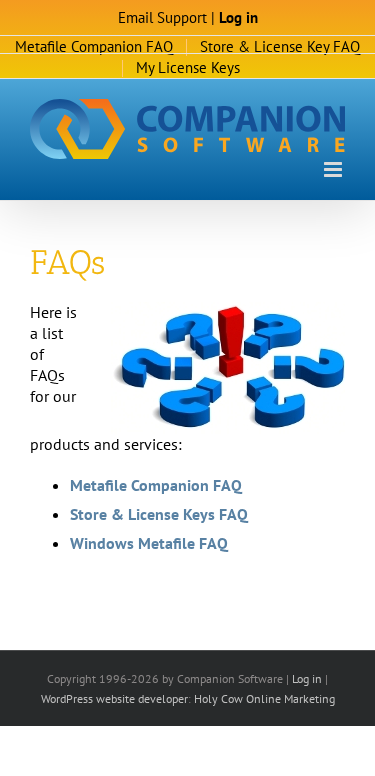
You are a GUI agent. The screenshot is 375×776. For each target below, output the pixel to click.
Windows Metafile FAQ (149, 543)
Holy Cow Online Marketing (264, 698)
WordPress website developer (114, 698)
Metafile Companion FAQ (156, 485)
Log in (238, 17)
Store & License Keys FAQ (159, 514)
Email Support (162, 17)
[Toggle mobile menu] (334, 169)
